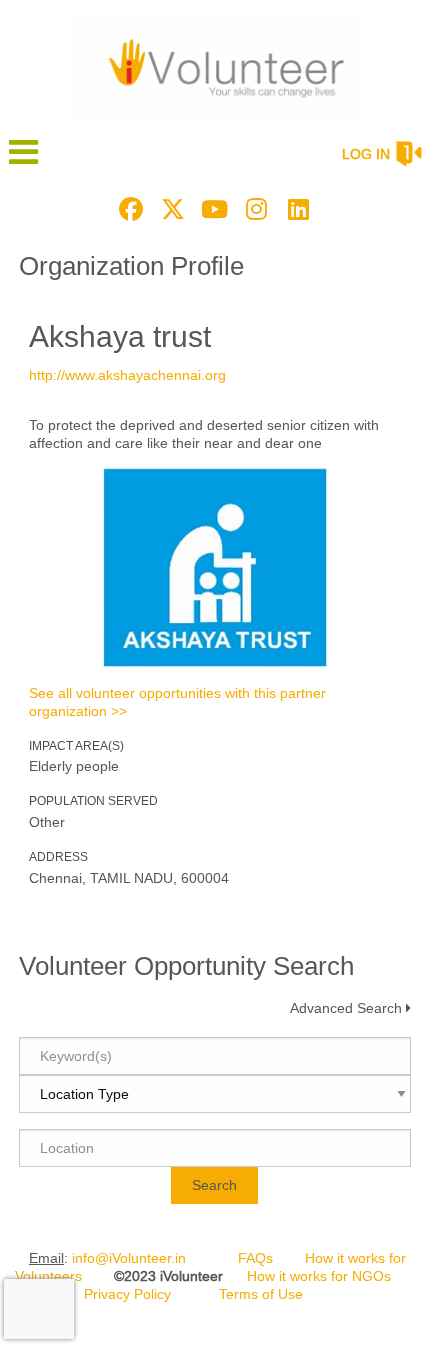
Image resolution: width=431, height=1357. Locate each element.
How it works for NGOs (319, 1276)
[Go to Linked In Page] (296, 209)
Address (58, 857)
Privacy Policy (127, 1294)
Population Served (93, 801)
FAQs (255, 1258)
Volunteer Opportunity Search (186, 966)
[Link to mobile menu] (24, 161)
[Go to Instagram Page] (254, 209)
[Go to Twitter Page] (170, 209)
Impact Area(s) (76, 746)
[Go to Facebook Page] (128, 209)
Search (214, 1185)
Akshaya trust (120, 336)
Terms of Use (261, 1294)
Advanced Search (346, 1008)
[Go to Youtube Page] (212, 209)
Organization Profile (131, 266)
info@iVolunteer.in (129, 1258)
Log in (366, 154)
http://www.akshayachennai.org (127, 375)
